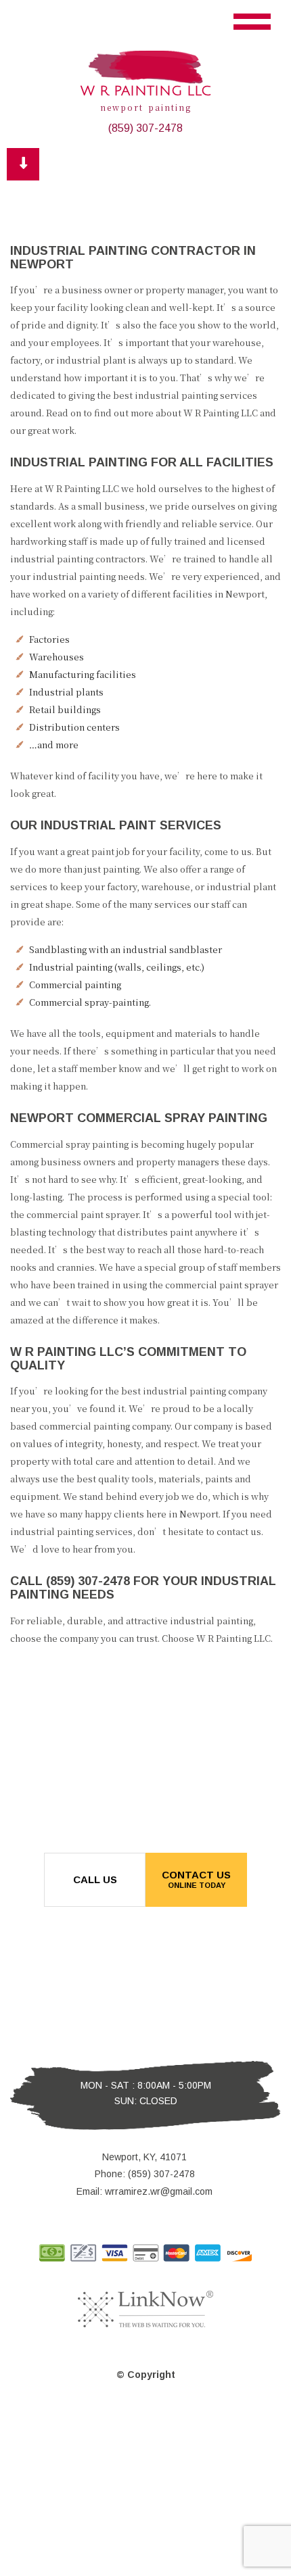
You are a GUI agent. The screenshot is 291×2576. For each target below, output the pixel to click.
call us (95, 1879)
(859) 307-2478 (145, 128)
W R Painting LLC (146, 91)
